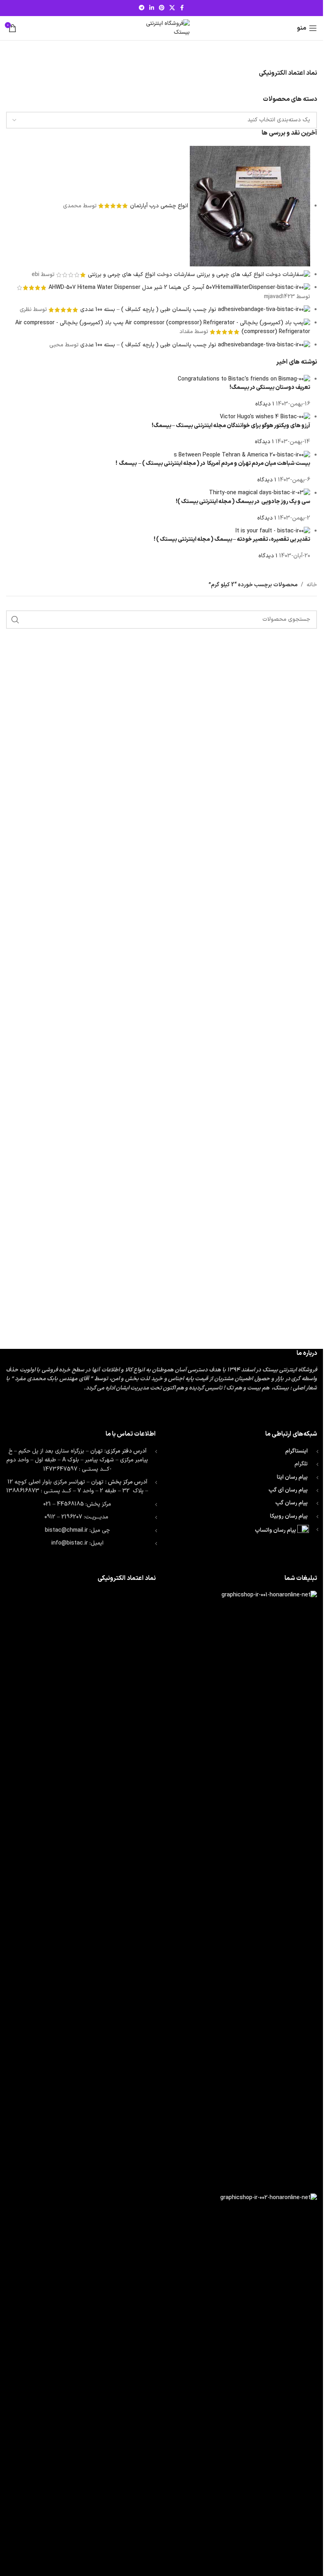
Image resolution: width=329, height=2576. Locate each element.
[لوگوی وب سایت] (162, 28)
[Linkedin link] (152, 8)
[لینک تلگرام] (142, 8)
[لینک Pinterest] (162, 8)
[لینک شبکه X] (172, 8)
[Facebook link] (182, 8)
